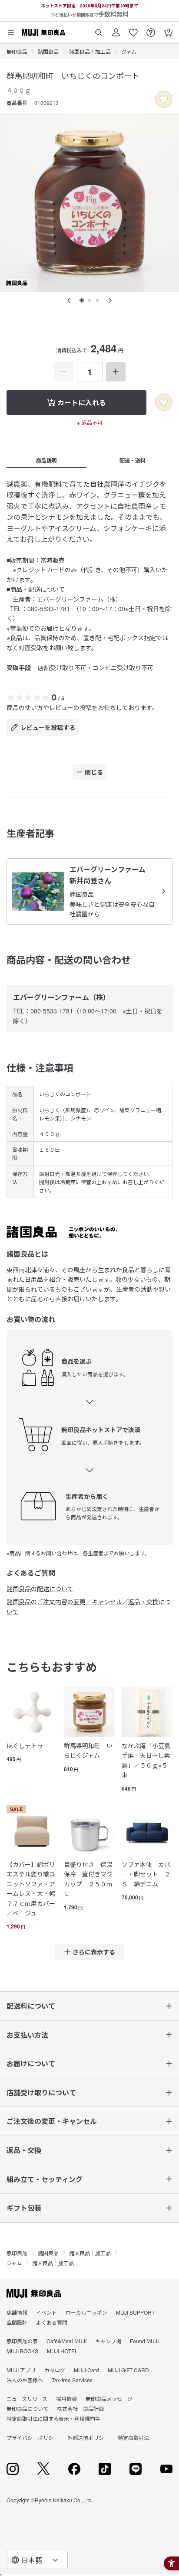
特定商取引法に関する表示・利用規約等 (53, 2418)
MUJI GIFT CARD (128, 2370)
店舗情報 (17, 2312)
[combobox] (37, 2560)
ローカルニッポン (86, 2312)
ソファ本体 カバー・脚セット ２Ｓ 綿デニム (146, 1874)
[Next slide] (110, 300)
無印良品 (17, 51)
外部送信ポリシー (88, 2438)
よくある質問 (52, 2322)
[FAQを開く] (151, 29)
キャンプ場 (108, 2341)
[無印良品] (34, 2293)
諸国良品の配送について (40, 1589)
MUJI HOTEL (62, 2351)
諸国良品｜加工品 (90, 51)
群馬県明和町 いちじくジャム (88, 1750)
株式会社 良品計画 (80, 2408)
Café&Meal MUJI (66, 2341)
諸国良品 (48, 51)
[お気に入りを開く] (133, 29)
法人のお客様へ (25, 2380)
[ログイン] (116, 29)
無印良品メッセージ (109, 2399)
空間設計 (17, 2322)
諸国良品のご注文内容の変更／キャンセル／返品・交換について (89, 1606)
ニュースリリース (27, 2399)
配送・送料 (133, 460)
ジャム (129, 51)
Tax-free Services (72, 2380)
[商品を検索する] (99, 29)
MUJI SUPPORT (135, 2312)
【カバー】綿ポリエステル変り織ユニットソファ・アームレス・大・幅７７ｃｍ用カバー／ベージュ (31, 1889)
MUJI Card (86, 2370)
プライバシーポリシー (33, 2438)
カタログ (55, 2370)
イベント (46, 2312)
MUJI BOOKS (22, 2351)
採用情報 (66, 2399)
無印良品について (27, 2408)
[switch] (164, 99)
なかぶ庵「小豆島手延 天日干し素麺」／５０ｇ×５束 (146, 1760)
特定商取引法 (133, 2438)
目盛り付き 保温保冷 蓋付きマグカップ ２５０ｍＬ (88, 1879)
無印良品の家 (22, 2341)
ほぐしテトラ (25, 1746)
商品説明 (46, 460)
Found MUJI (144, 2341)
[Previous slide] (69, 300)
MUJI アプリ (21, 2370)
